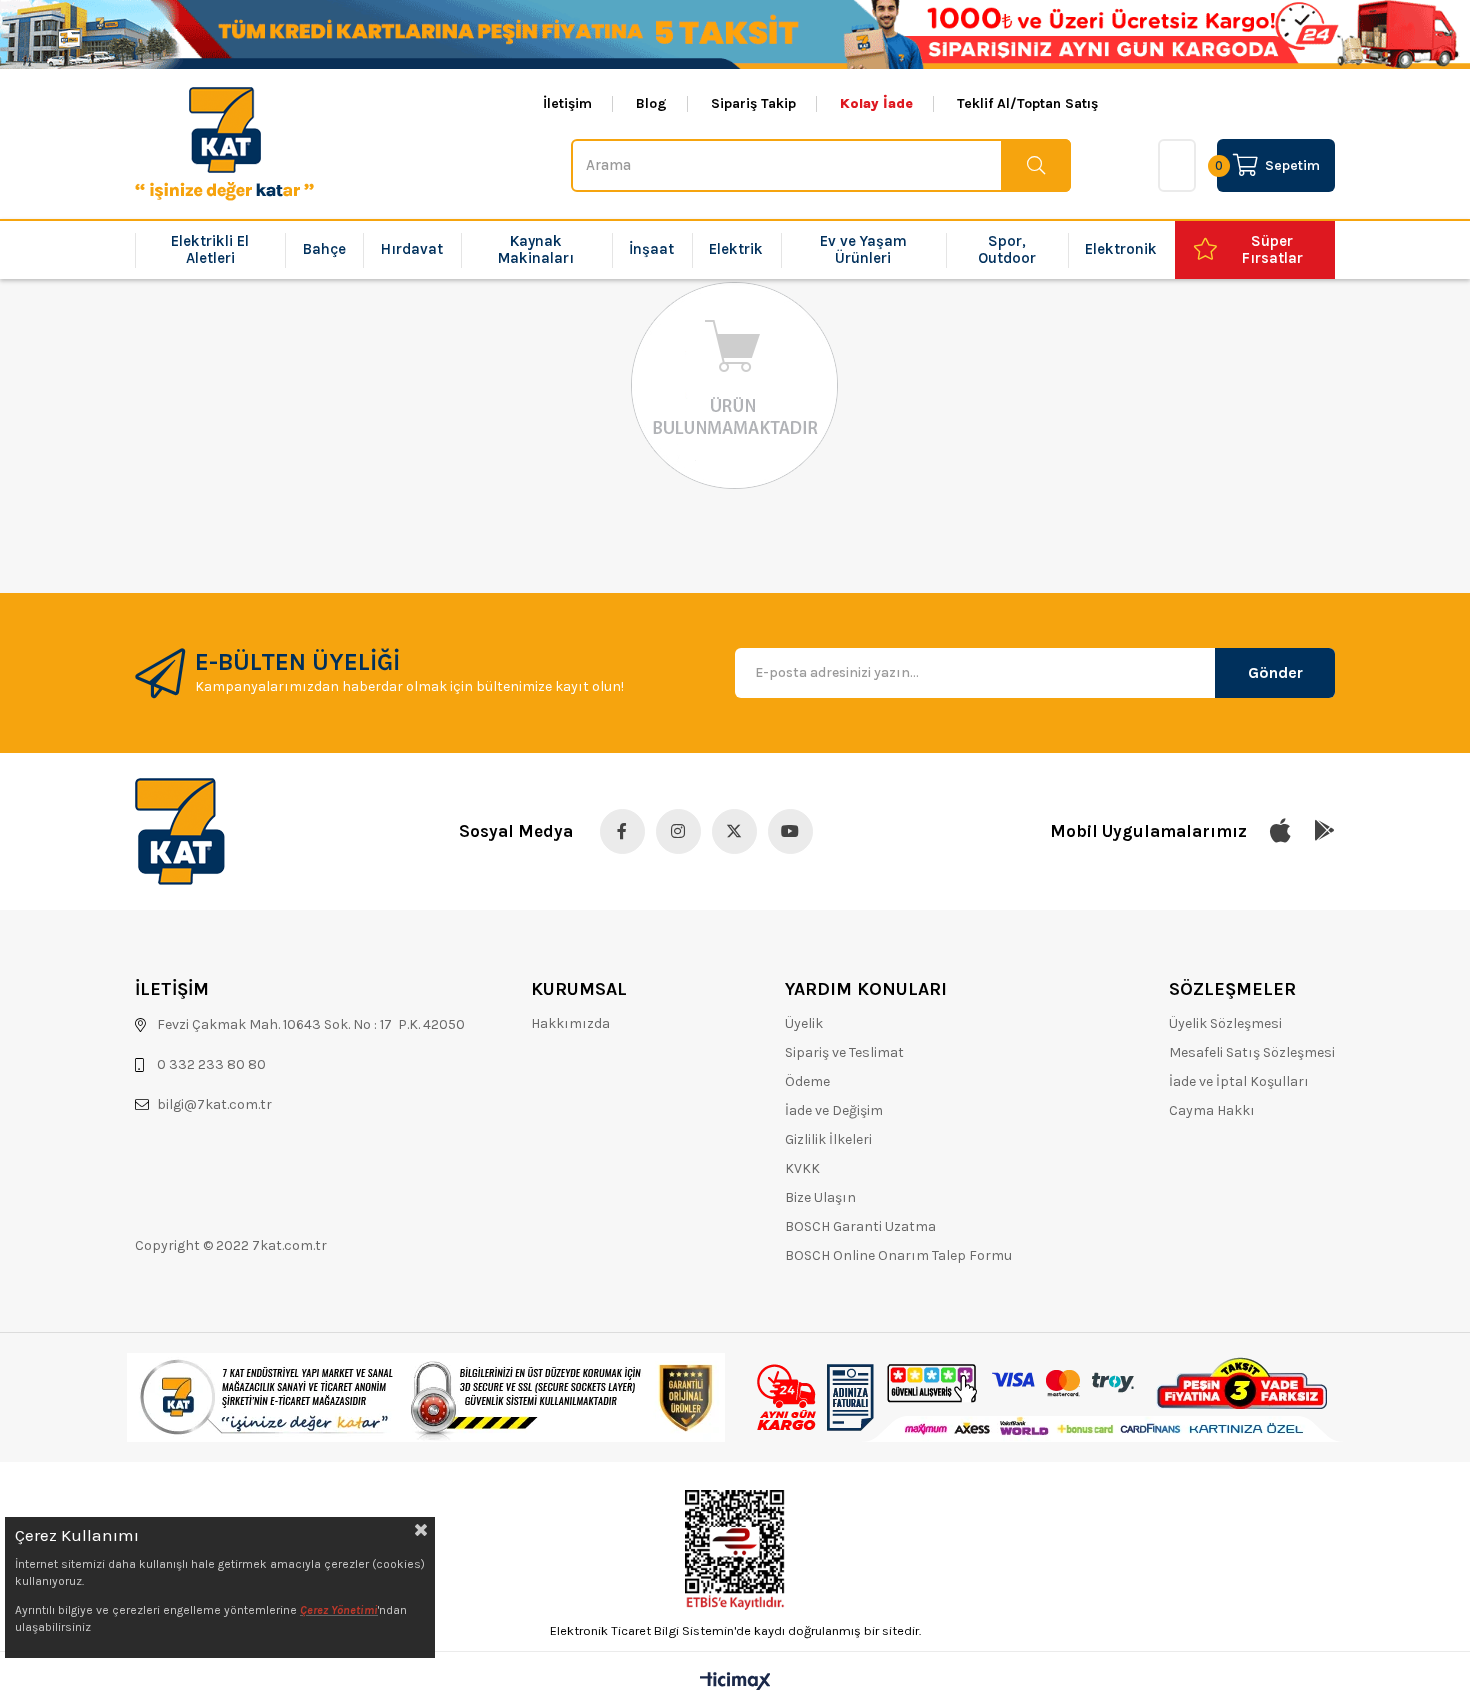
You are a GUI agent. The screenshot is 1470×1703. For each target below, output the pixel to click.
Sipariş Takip (753, 104)
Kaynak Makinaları (536, 249)
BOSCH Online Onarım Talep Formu (898, 1255)
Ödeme (807, 1081)
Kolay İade (876, 104)
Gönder (1275, 672)
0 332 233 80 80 (211, 1064)
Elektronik (1121, 249)
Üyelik (804, 1023)
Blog (651, 104)
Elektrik (736, 249)
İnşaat (651, 249)
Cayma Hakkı (1212, 1110)
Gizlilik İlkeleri (828, 1139)
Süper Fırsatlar (1272, 249)
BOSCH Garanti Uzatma (860, 1226)
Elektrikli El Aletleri (210, 249)
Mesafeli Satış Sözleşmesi (1252, 1052)
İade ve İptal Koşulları (1239, 1081)
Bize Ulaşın (820, 1197)
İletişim (567, 104)
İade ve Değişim (834, 1110)
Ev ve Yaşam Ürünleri (863, 249)
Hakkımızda (570, 1023)
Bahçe (324, 249)
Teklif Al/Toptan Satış (1027, 104)
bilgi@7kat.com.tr (214, 1104)
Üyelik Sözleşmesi (1225, 1023)
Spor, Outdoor (1007, 249)
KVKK (802, 1168)
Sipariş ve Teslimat (844, 1052)
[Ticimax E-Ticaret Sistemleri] (735, 1682)
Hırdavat (412, 249)
